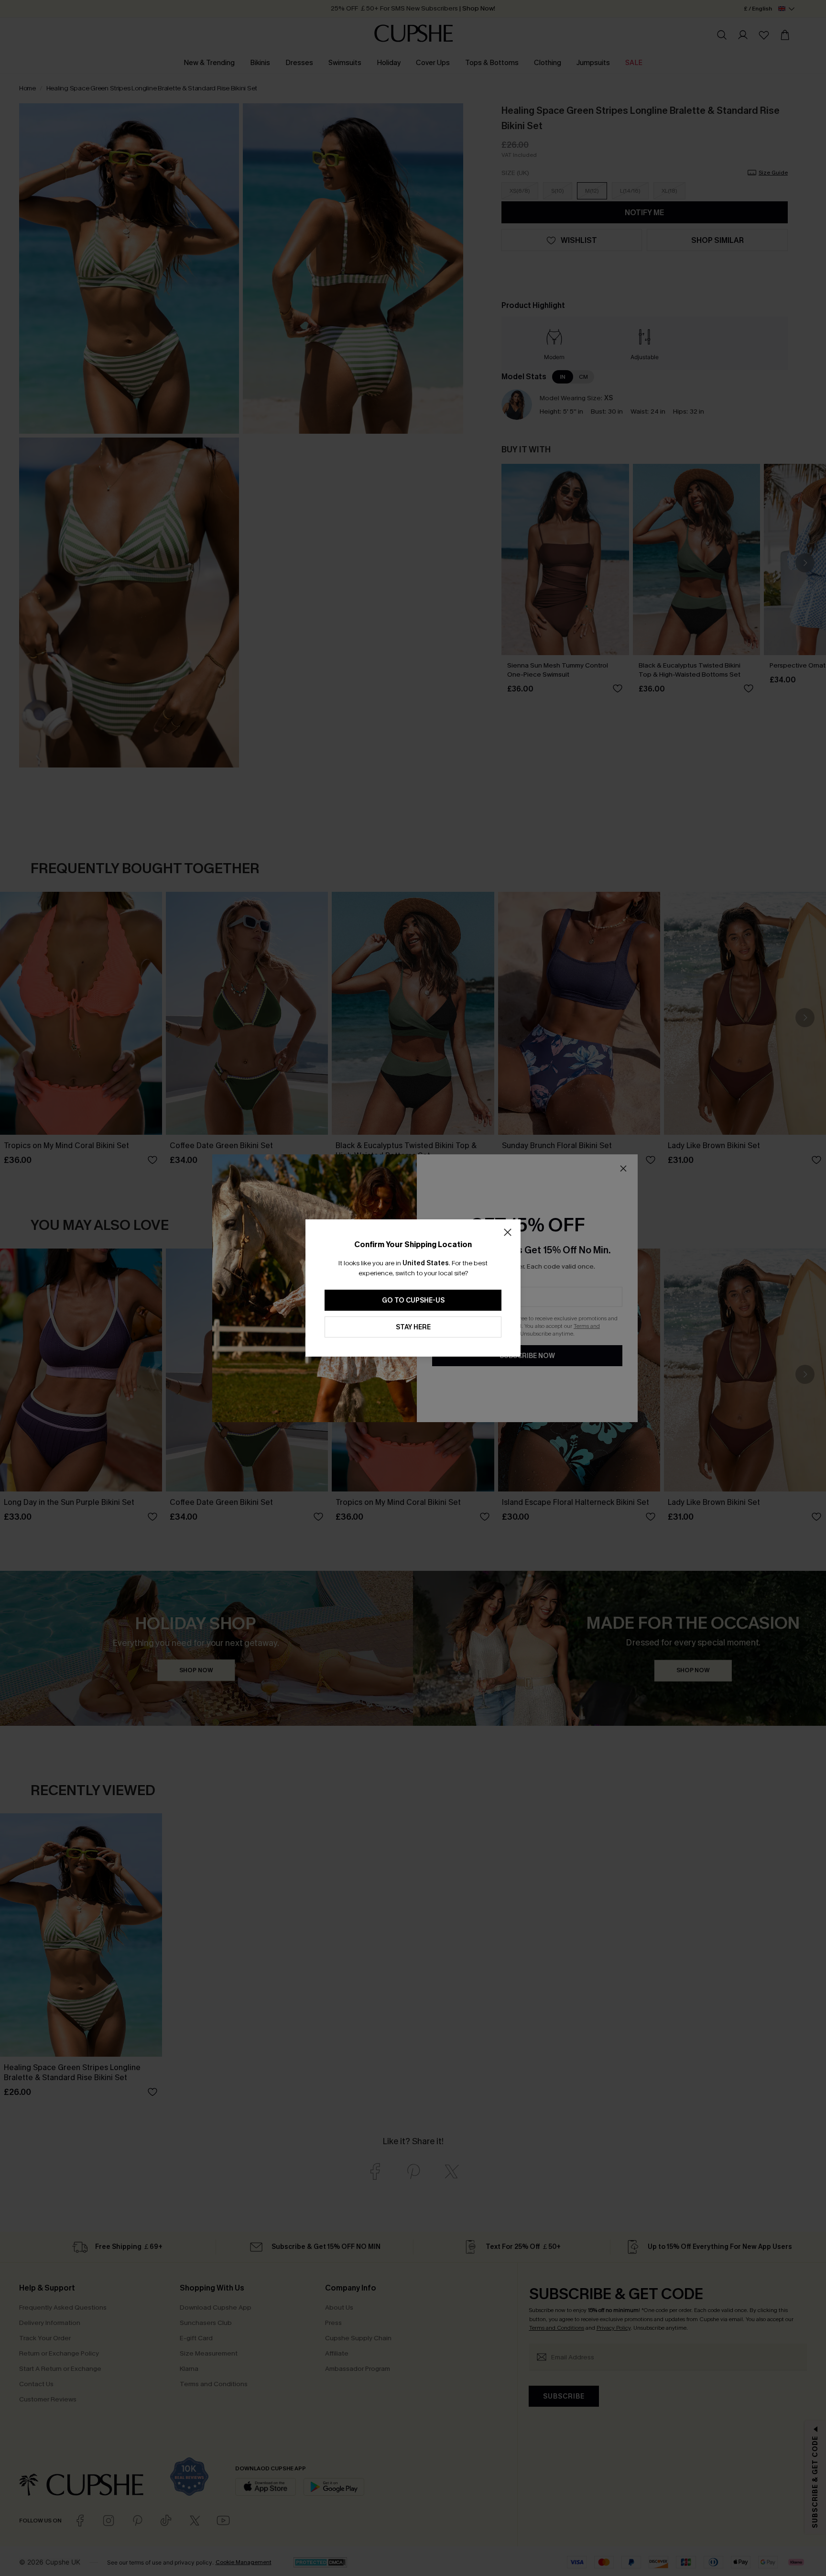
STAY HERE (413, 1327)
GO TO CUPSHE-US (413, 1300)
